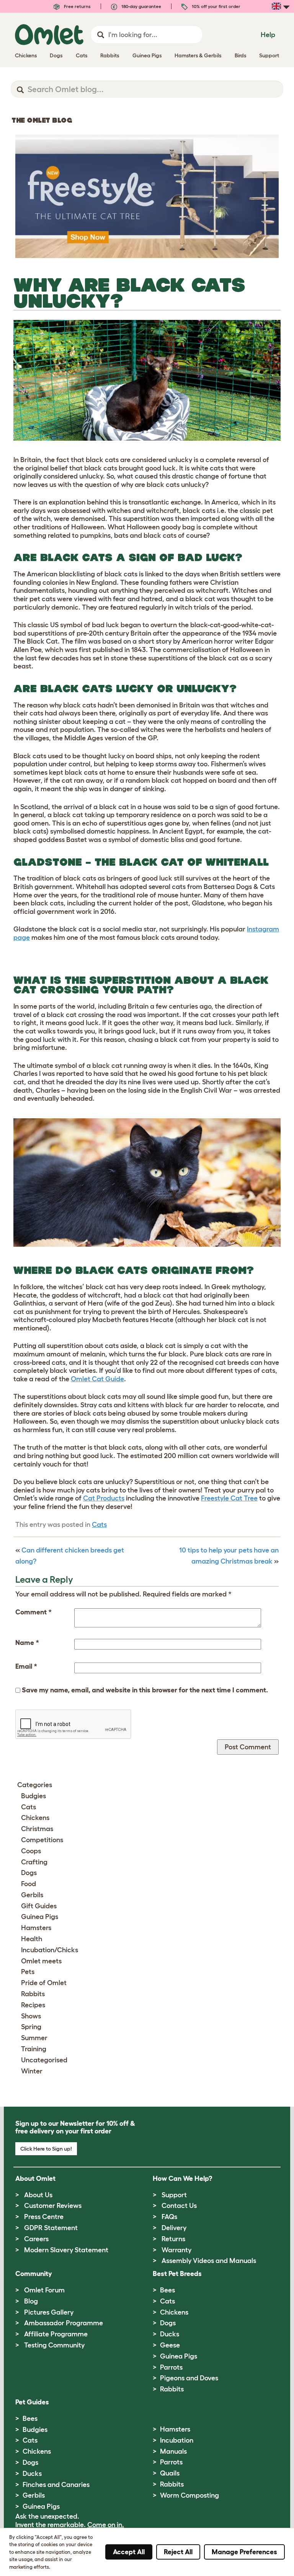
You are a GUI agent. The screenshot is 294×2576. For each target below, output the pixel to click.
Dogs (29, 1873)
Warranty (176, 2250)
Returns (173, 2239)
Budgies (33, 1796)
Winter (32, 2071)
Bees (167, 2290)
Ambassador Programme (64, 2323)
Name (27, 1643)
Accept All (129, 2552)
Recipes (33, 2005)
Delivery (174, 2228)
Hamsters (36, 1928)
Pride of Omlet (44, 1983)
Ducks (170, 2334)
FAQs (169, 2217)
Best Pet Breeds (177, 2274)
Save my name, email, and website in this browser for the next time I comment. (145, 1690)
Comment (33, 1612)
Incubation (177, 2440)
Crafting (34, 1862)
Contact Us (179, 2206)
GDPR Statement (51, 2228)
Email (26, 1666)
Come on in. (106, 2525)
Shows (31, 2016)
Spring (31, 2027)
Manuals (173, 2451)
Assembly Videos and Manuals (209, 2261)
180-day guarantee (141, 6)
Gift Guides (39, 1906)
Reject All (178, 2552)
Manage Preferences (244, 2552)
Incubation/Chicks (50, 1950)
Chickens (35, 1818)
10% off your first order (216, 6)
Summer (34, 2038)
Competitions (42, 1840)
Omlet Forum (44, 2290)
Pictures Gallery (49, 2312)
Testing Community (54, 2345)
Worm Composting (189, 2495)
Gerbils (32, 1895)
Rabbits (33, 1994)
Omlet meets (41, 1961)
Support (174, 2195)
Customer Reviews (53, 2206)
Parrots (171, 2367)
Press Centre (44, 2217)
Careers (36, 2239)
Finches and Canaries (56, 2485)
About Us (38, 2195)
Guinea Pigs (40, 1917)
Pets (28, 1972)
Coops (31, 1851)
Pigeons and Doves (189, 2378)
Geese (170, 2345)
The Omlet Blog (42, 120)
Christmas (37, 1829)
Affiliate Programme (56, 2334)
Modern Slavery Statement (66, 2250)
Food (29, 1884)
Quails (170, 2473)
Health (32, 1939)
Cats (99, 1525)
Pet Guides (32, 2402)
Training (34, 2049)
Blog (31, 2301)
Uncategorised (44, 2060)
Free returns (77, 6)
